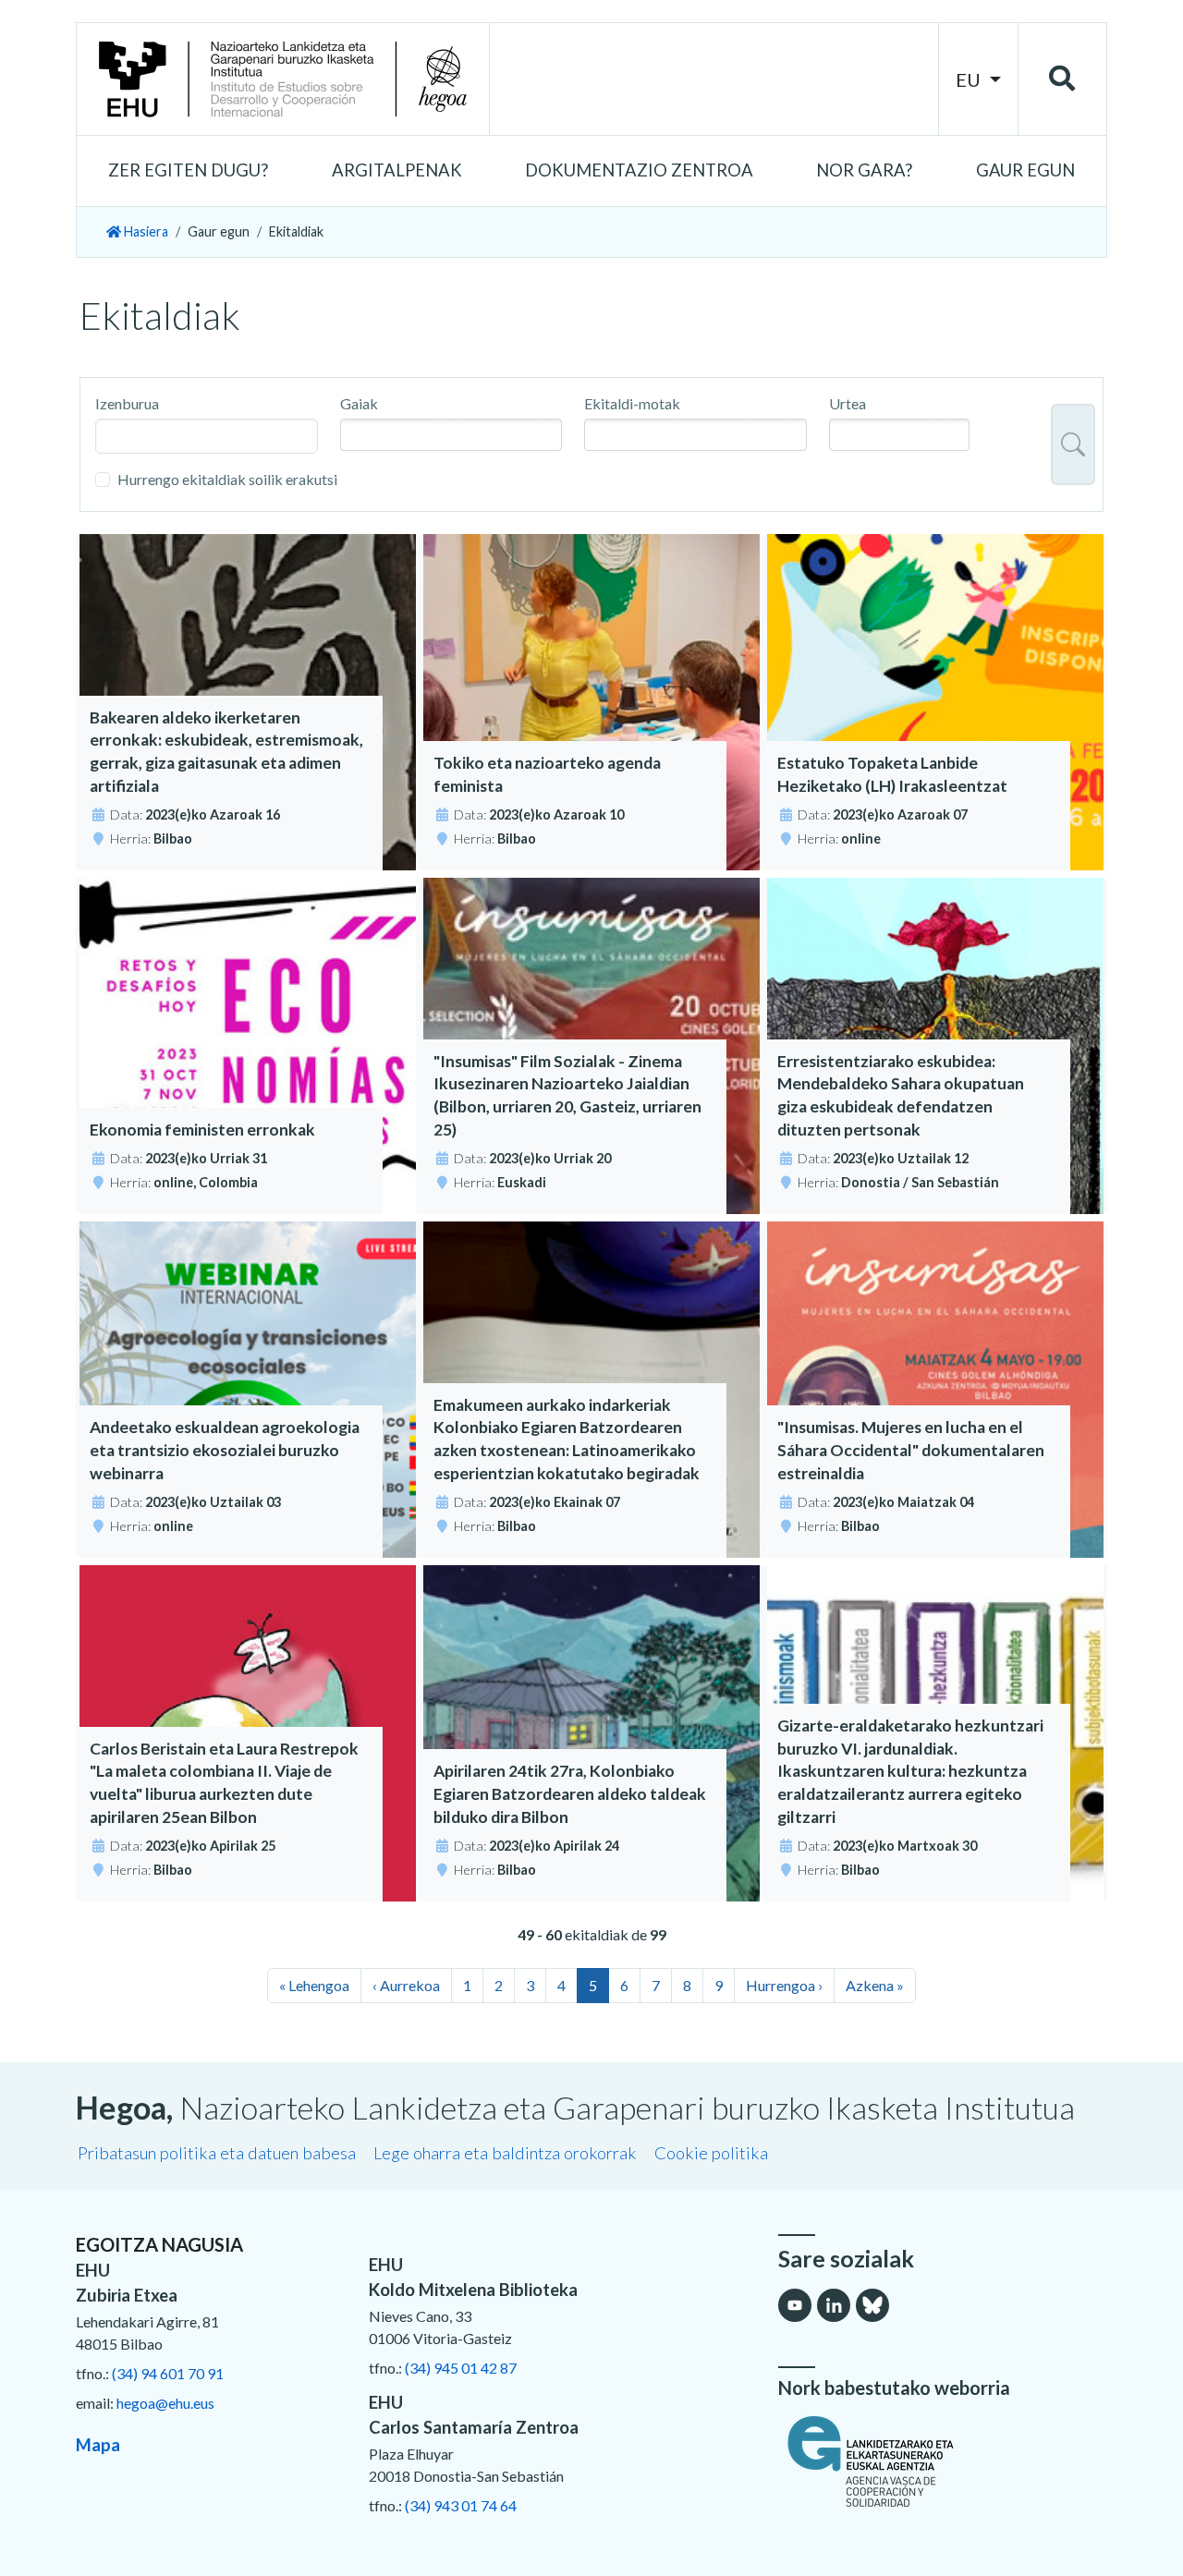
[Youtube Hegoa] (795, 2305)
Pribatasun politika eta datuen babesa (217, 2153)
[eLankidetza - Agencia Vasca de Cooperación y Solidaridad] (943, 2461)
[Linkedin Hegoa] (834, 2305)
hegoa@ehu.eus (165, 2403)
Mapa (98, 2445)
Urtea (848, 403)
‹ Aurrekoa (406, 1985)
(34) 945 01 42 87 (461, 2368)
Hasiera (145, 231)
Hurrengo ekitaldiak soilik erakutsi (227, 479)
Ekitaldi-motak (632, 403)
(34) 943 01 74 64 (461, 2505)
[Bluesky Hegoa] (872, 2305)
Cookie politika (711, 2153)
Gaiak (359, 403)
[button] (188, 171)
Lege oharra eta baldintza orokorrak (505, 2153)
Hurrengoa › (784, 1985)
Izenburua (127, 403)
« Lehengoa (314, 1985)
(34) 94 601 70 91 (168, 2373)
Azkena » (875, 1985)
